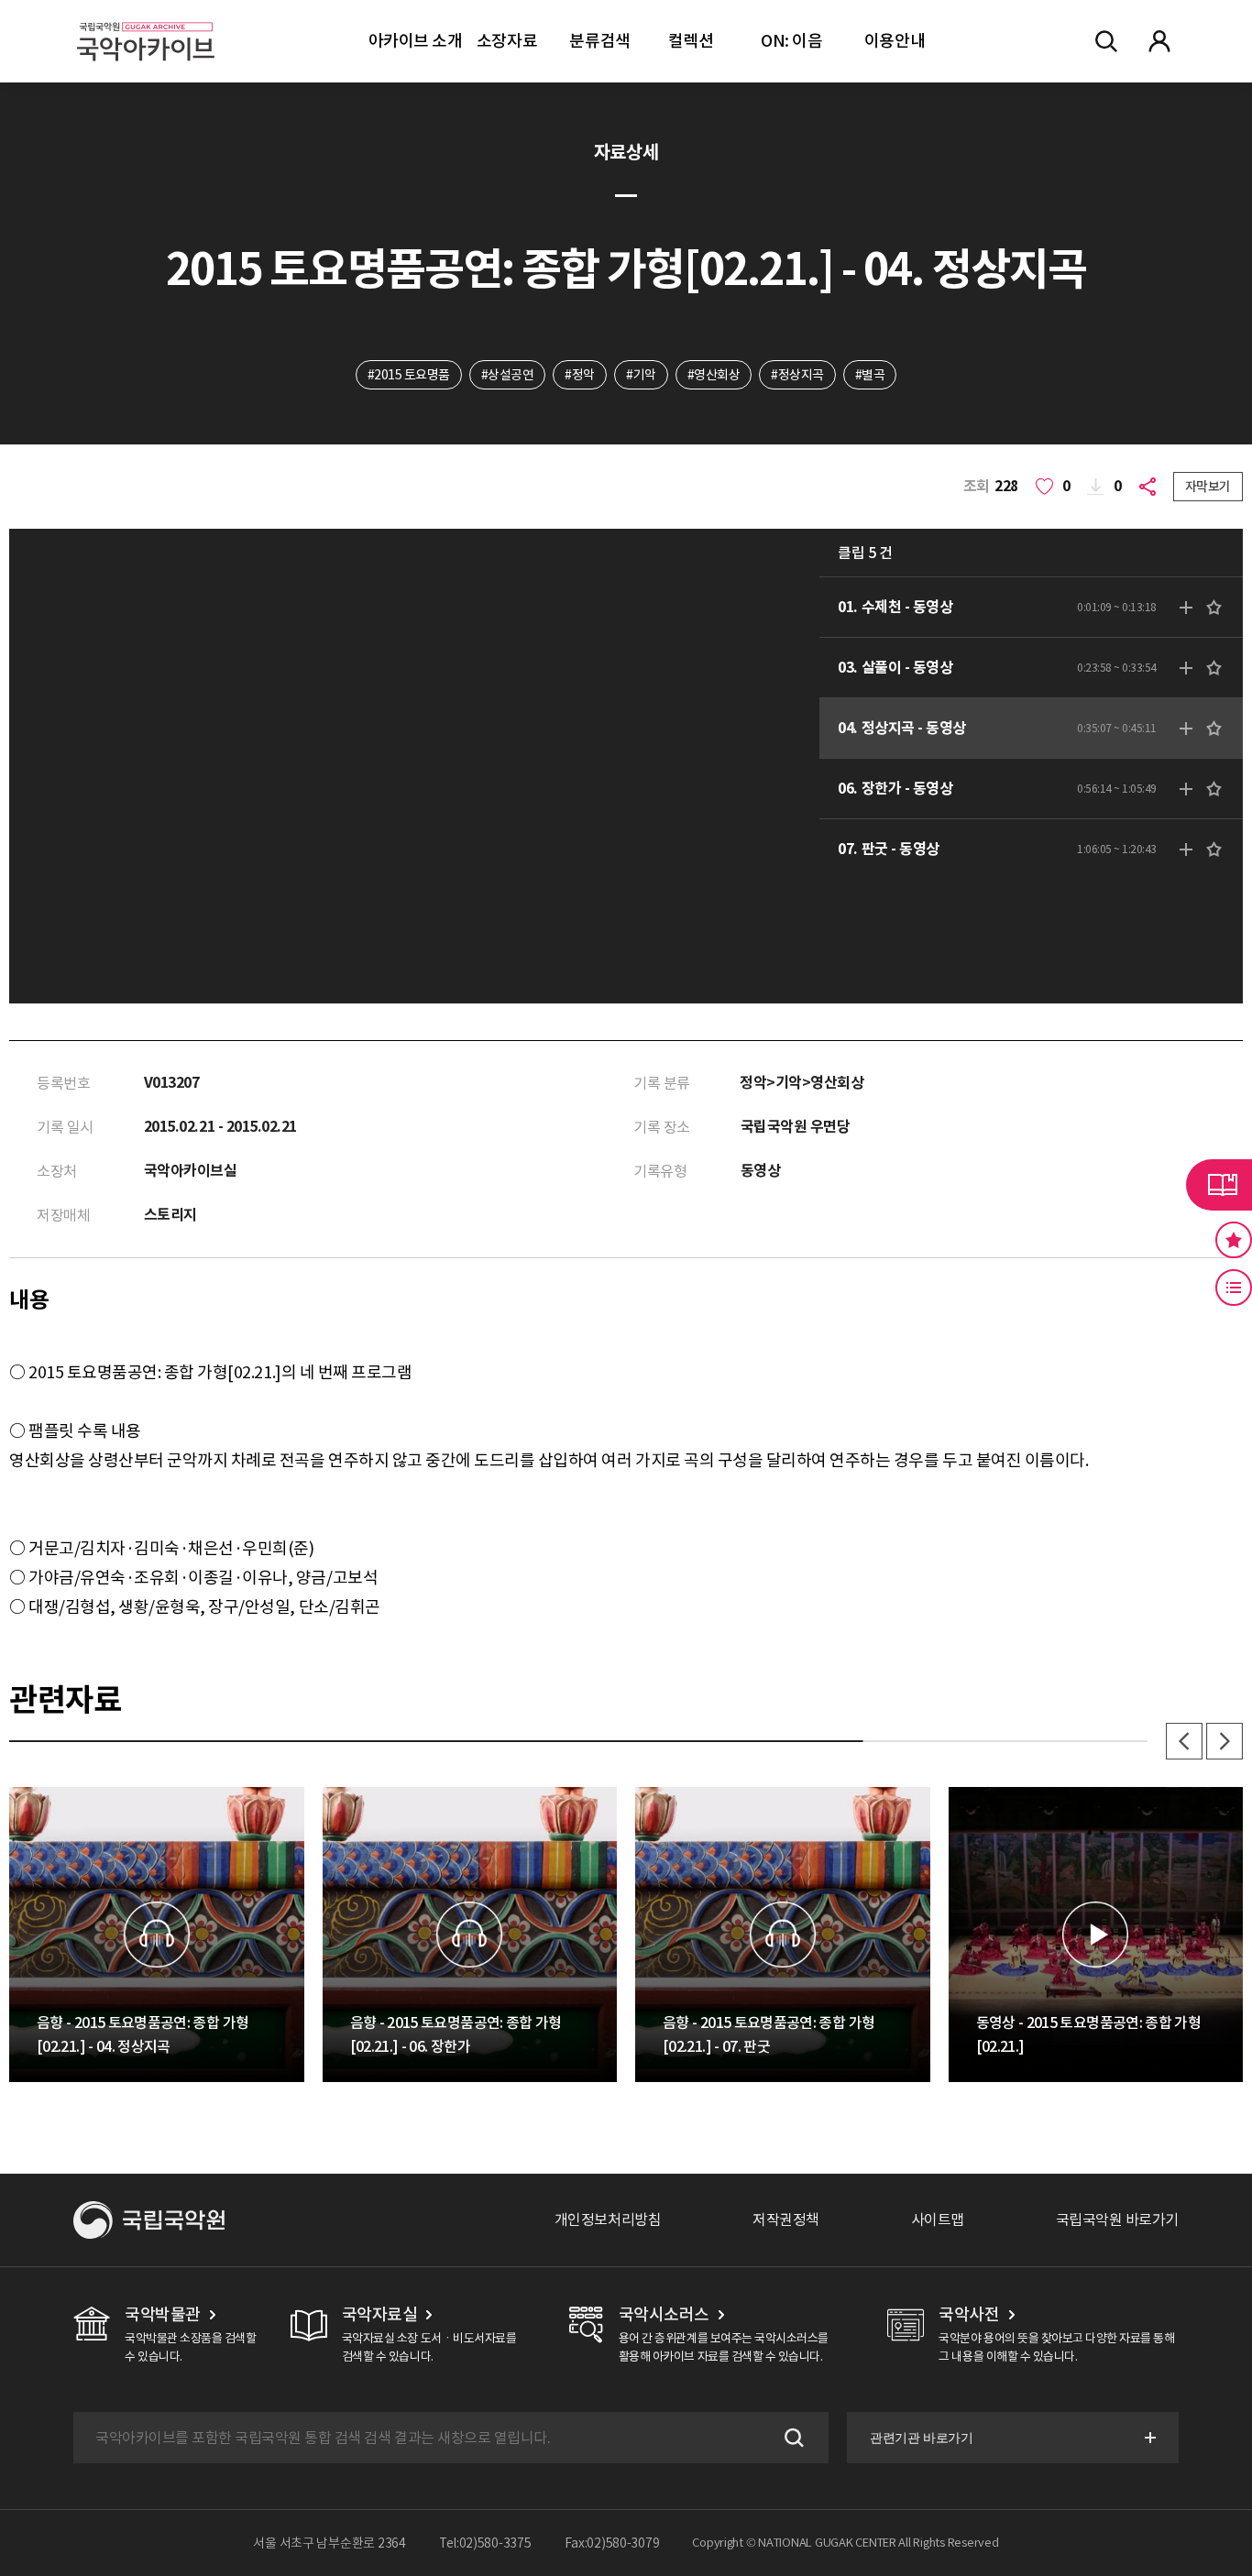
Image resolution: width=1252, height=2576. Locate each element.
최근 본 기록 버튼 (1234, 1288)
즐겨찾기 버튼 (1234, 1240)
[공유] (1151, 487)
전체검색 (1106, 41)
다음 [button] (1225, 1741)
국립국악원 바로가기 (1117, 2220)
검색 (792, 2438)
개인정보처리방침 (608, 2220)
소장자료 (507, 41)
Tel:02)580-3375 (485, 2543)
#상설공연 (508, 375)
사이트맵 (938, 2220)
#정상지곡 (797, 375)
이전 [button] (1184, 1741)
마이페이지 (1159, 41)
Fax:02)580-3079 (612, 2543)
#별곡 (870, 375)
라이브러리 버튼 (1219, 1185)
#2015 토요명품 (409, 375)
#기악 (641, 375)
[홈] (146, 19)
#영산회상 (714, 375)
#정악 (580, 375)
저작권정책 (786, 2220)
